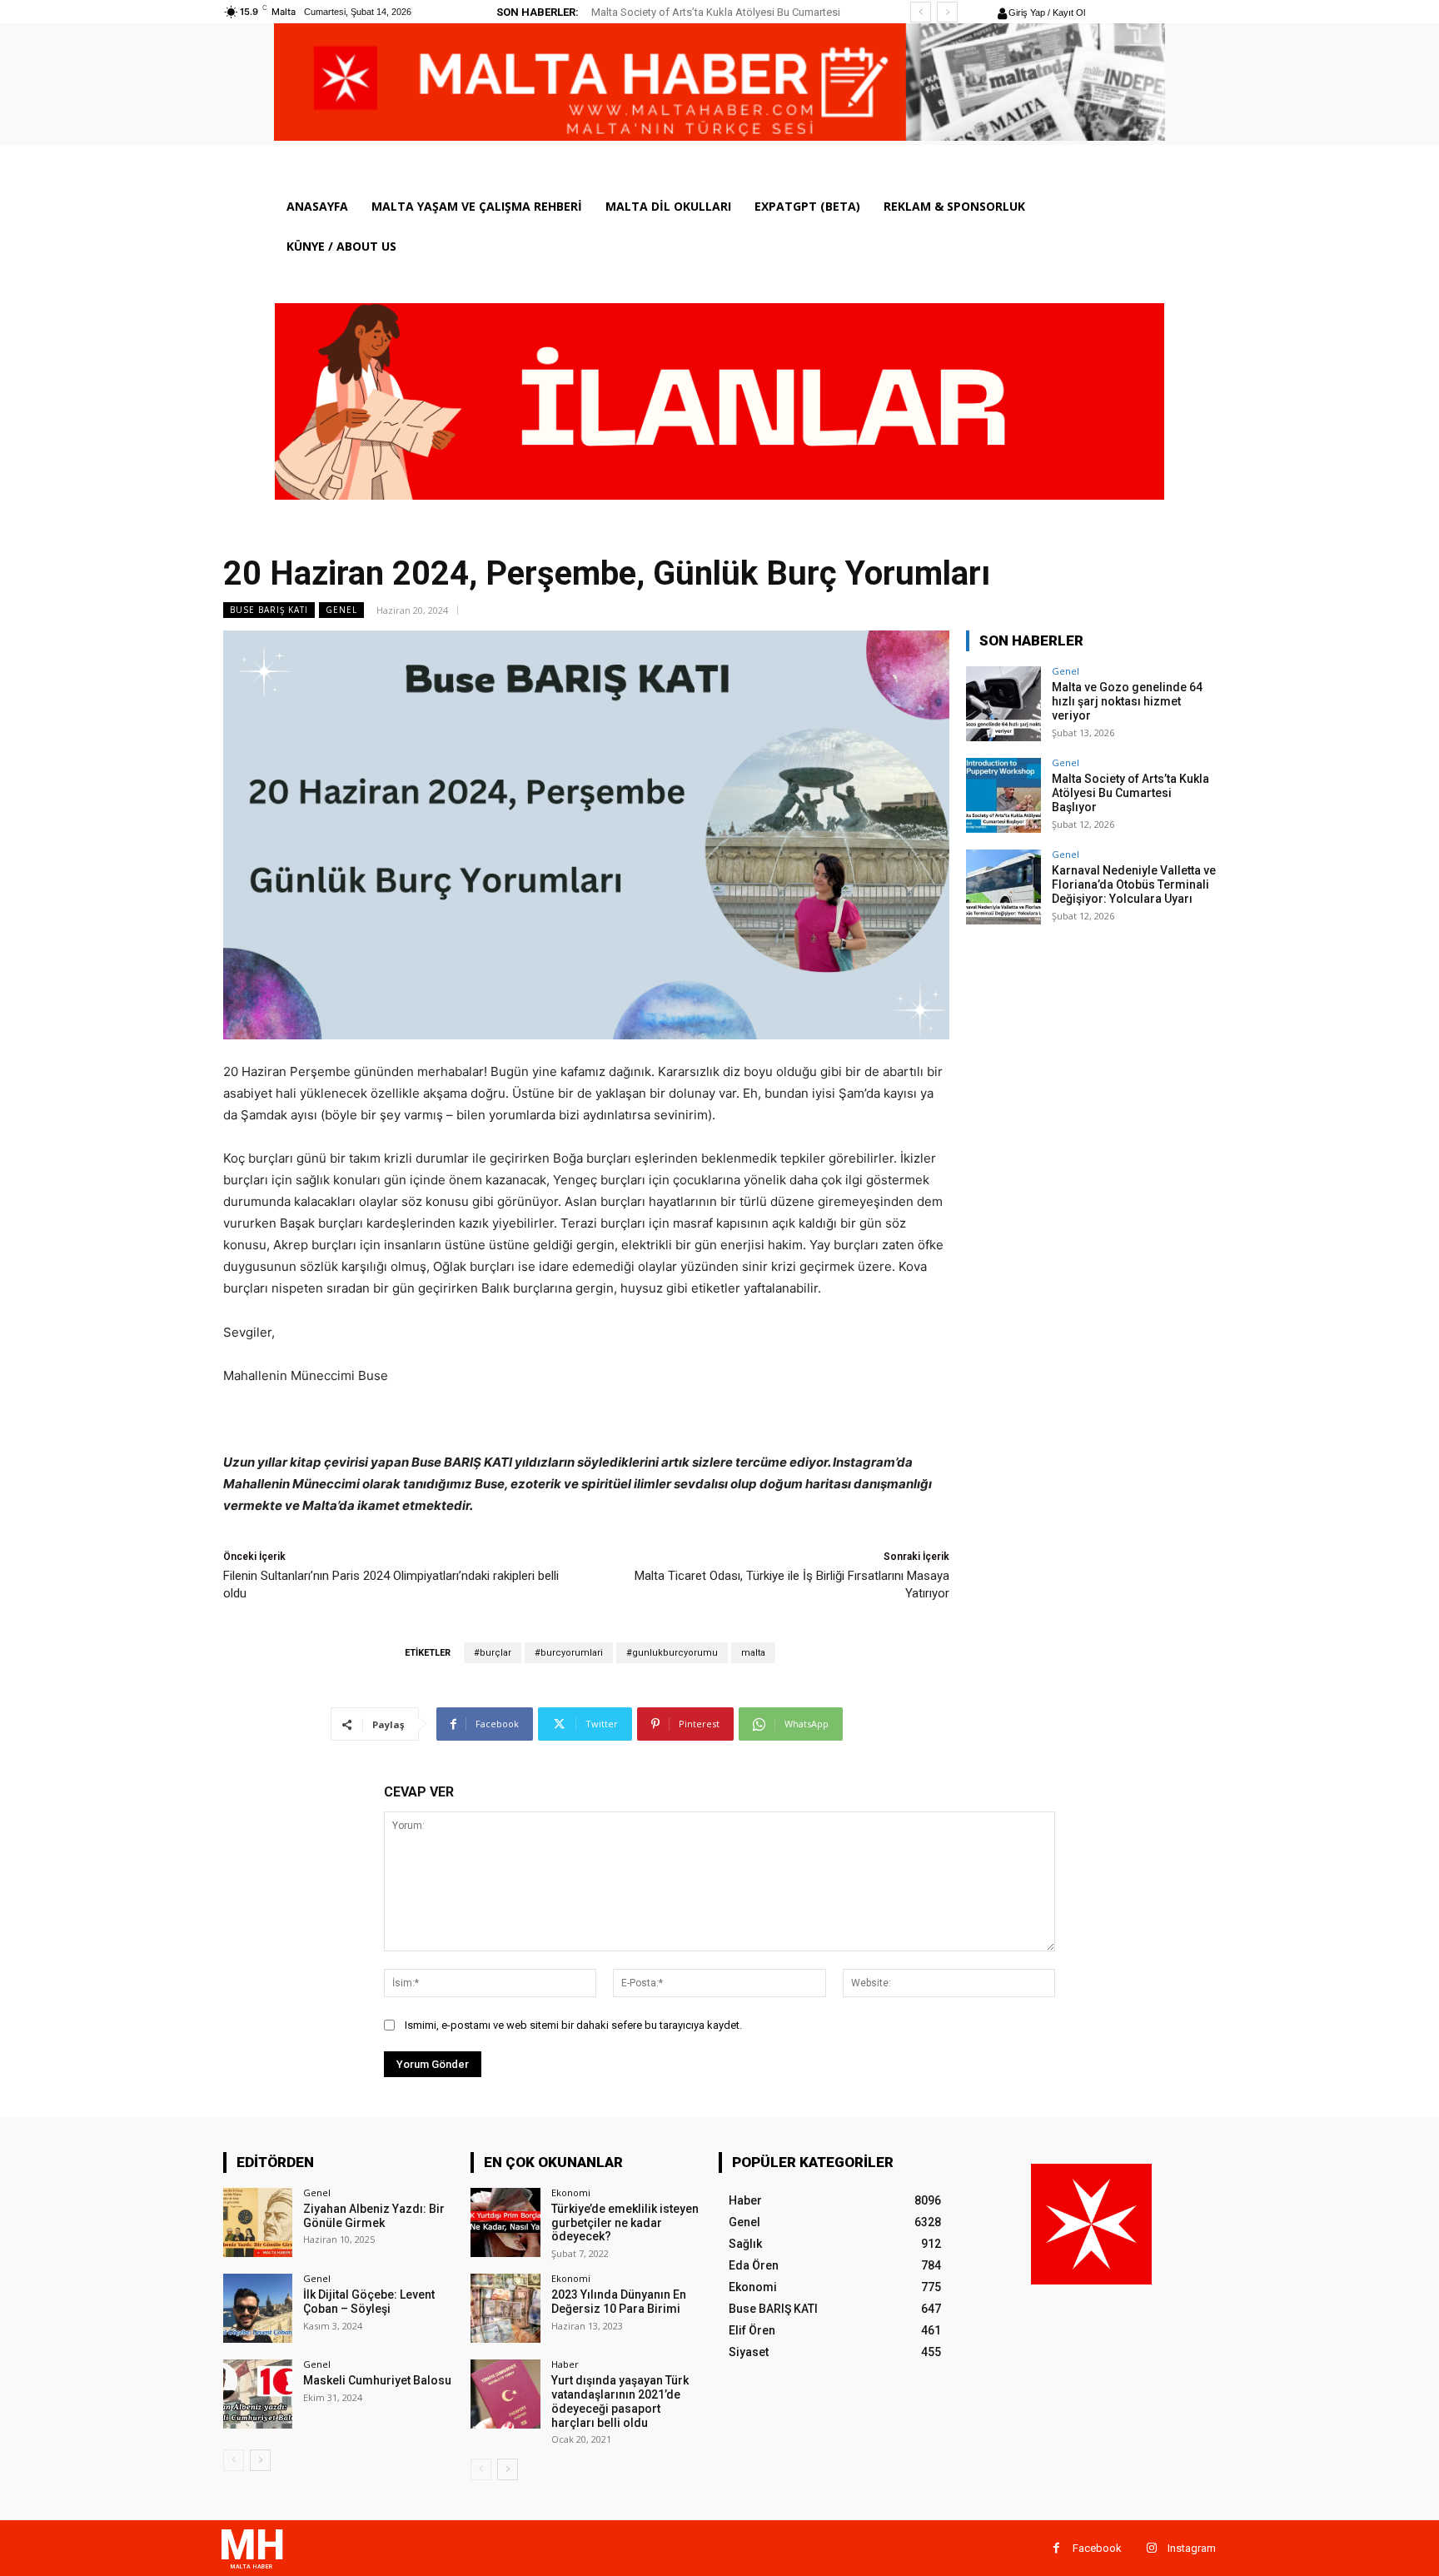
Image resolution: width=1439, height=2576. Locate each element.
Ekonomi (571, 2192)
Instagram (1192, 2548)
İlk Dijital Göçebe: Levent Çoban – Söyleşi (369, 2302)
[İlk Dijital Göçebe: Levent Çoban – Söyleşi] (258, 2308)
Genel (341, 610)
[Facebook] (1056, 2548)
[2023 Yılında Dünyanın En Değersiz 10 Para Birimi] (505, 2308)
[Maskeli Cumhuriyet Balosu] (258, 2394)
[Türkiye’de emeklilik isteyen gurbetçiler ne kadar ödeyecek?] (505, 2222)
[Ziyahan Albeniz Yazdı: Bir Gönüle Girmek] (258, 2222)
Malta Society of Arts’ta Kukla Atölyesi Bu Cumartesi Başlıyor (1130, 793)
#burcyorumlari (569, 1653)
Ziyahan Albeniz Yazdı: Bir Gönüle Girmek (374, 2216)
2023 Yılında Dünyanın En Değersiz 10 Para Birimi (619, 2302)
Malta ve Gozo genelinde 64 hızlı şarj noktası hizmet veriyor (1127, 701)
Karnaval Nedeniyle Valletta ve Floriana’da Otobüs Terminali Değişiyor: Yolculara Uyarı (1134, 884)
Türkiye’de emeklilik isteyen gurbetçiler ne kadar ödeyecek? (625, 2223)
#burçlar (493, 1653)
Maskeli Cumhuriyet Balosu (377, 2380)
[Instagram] (1151, 2548)
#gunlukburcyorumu (672, 1653)
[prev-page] (234, 2460)
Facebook (1097, 2548)
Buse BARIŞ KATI (269, 610)
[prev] (921, 12)
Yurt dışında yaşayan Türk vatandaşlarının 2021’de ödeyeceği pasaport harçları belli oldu (620, 2401)
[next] (947, 12)
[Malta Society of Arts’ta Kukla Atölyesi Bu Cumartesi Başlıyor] (1003, 795)
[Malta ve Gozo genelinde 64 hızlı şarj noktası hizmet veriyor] (1003, 704)
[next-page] (260, 2460)
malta (753, 1653)
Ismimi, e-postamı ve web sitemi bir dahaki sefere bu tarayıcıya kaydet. (573, 2025)
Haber (565, 2364)
